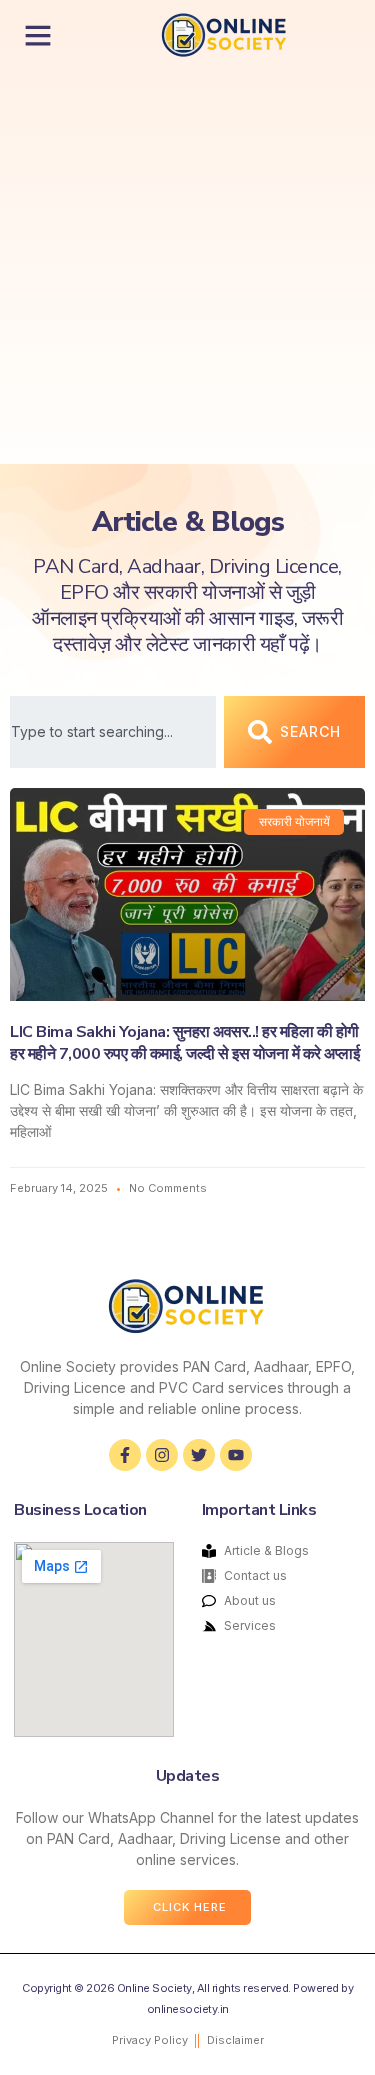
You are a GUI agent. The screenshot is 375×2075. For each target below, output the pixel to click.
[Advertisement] (187, 266)
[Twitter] (199, 1455)
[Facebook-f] (125, 1455)
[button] (38, 35)
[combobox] (113, 732)
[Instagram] (162, 1455)
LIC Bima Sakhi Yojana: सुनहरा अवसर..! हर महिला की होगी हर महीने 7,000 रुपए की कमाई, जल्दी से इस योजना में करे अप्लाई (184, 1043)
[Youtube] (236, 1455)
